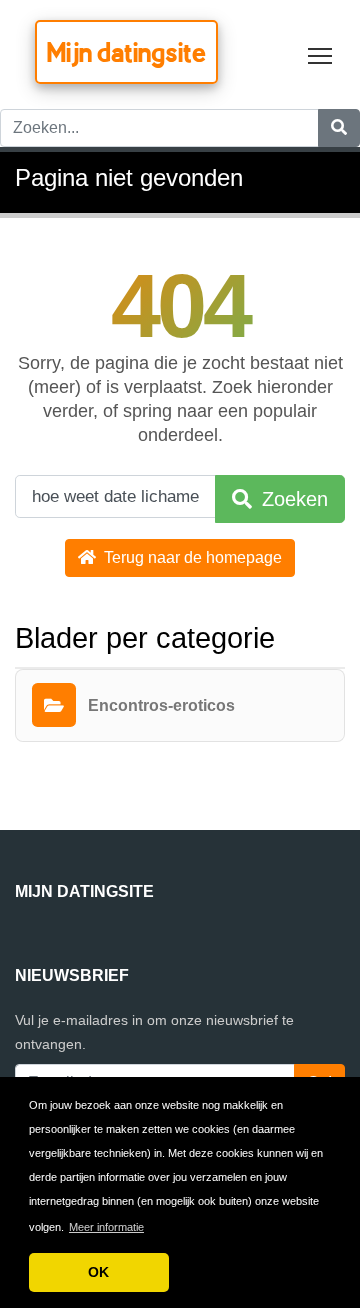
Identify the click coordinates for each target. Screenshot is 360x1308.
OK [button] (98, 1272)
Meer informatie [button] (106, 1227)
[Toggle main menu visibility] (320, 54)
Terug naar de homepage (191, 557)
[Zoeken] (339, 128)
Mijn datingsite (126, 52)
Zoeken (292, 499)
